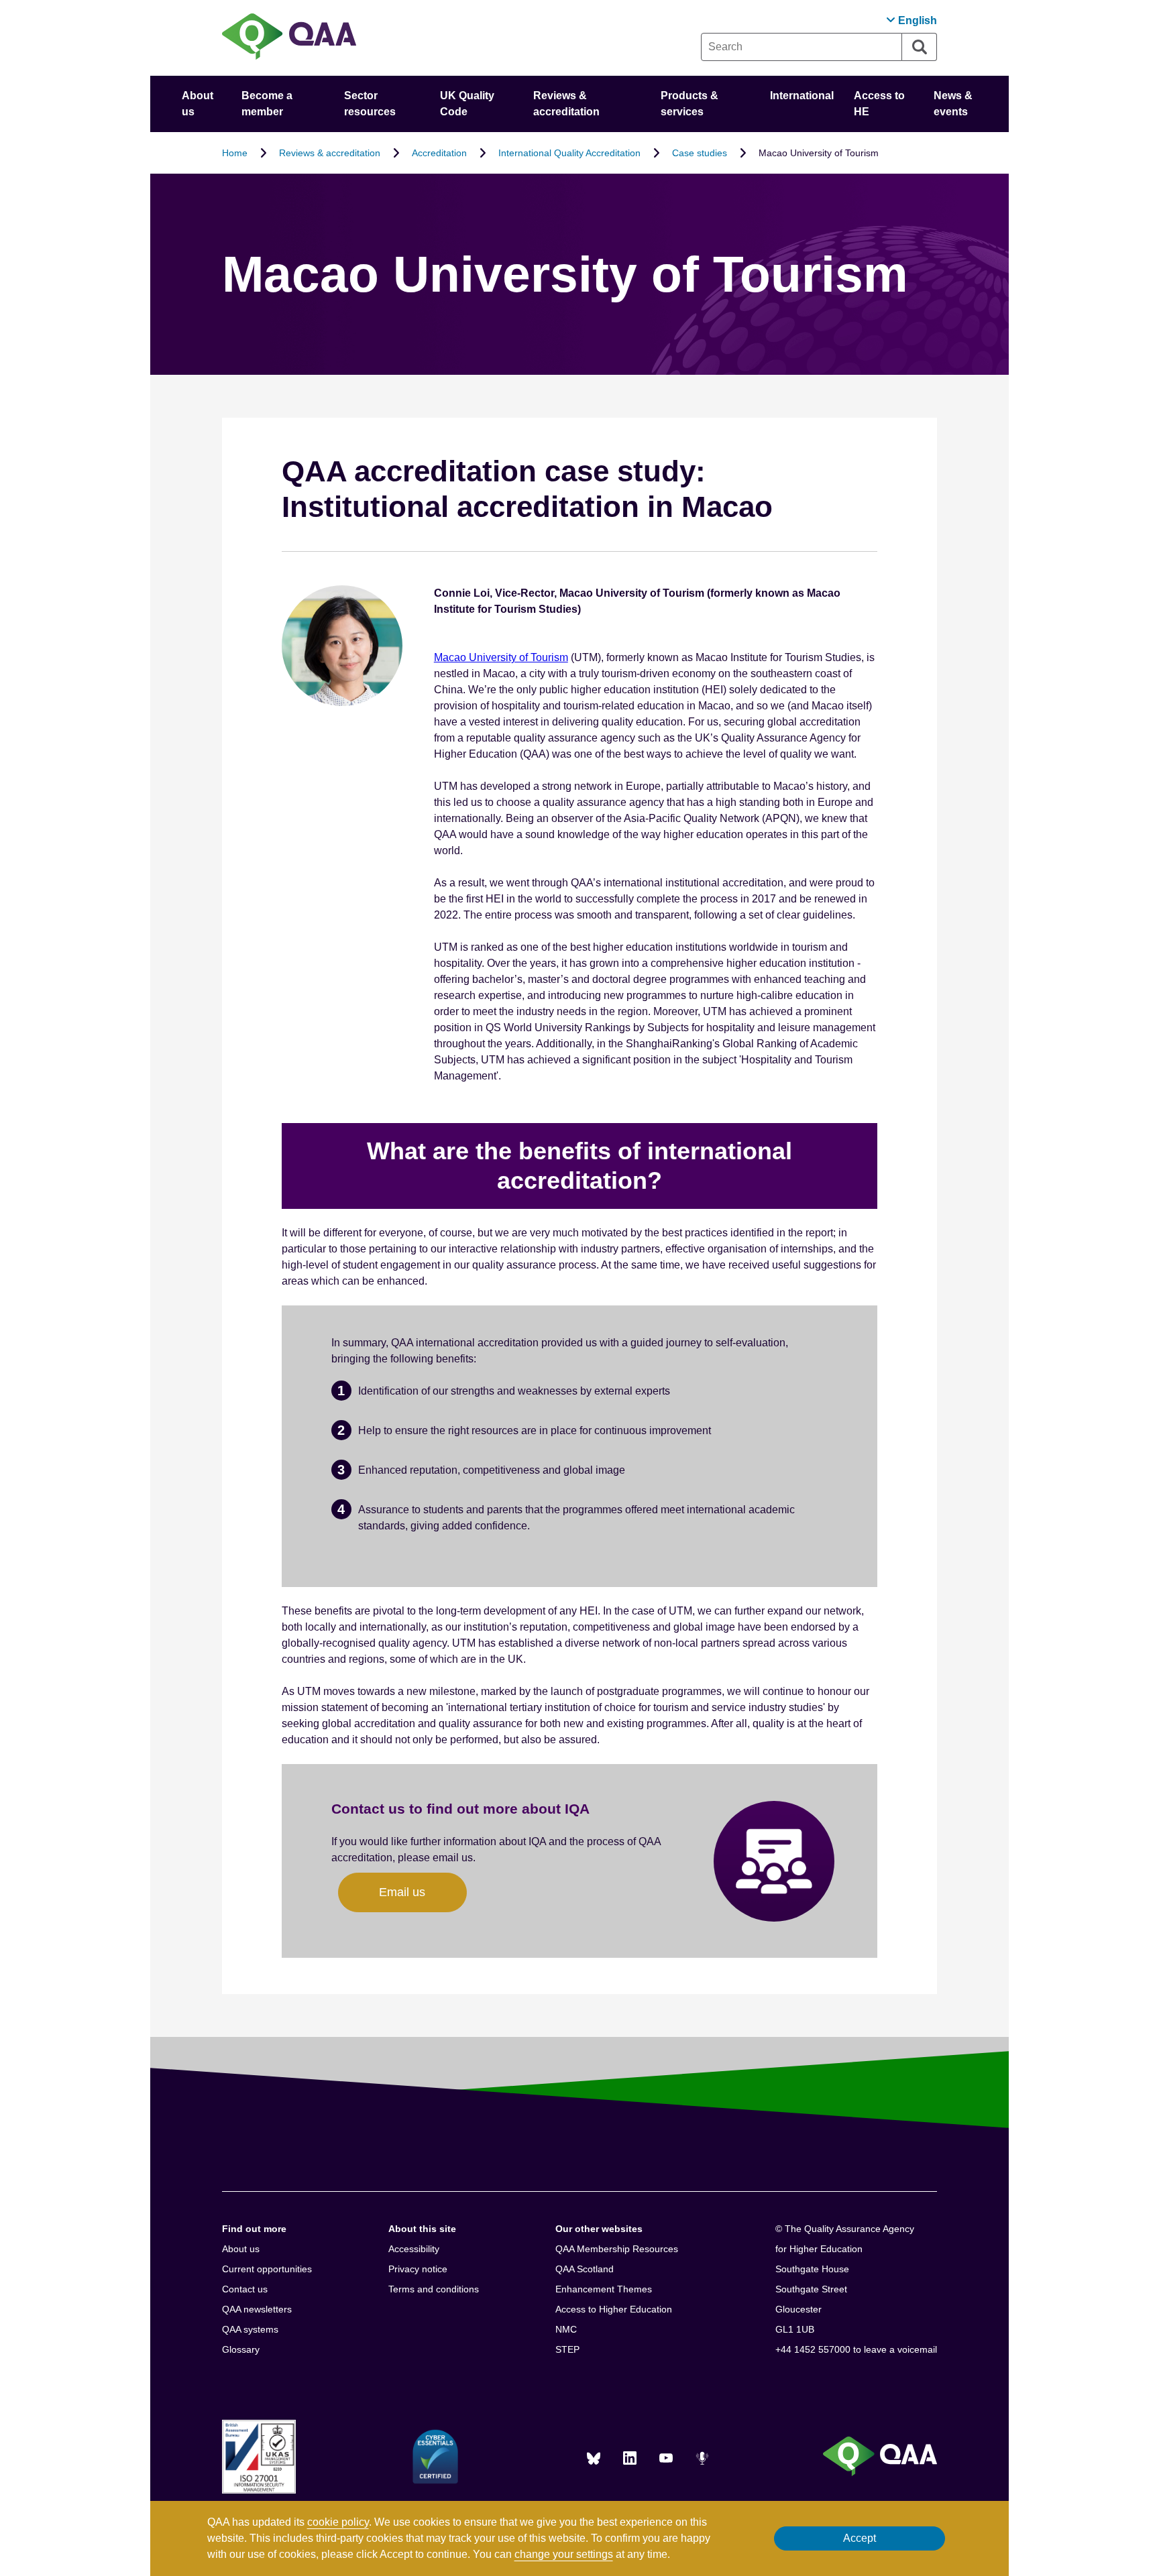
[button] (912, 20)
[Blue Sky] (594, 2458)
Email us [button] (402, 1892)
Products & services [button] (689, 104)
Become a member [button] (267, 104)
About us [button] (198, 104)
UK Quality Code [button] (467, 104)
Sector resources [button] (370, 104)
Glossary (241, 2349)
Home (235, 153)
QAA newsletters (257, 2309)
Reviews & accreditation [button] (566, 104)
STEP (567, 2349)
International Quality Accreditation (569, 153)
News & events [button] (953, 104)
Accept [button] (860, 2538)
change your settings (564, 2554)
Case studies (700, 153)
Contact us (245, 2289)
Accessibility (414, 2249)
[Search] (920, 47)
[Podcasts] (702, 2458)
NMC (566, 2329)
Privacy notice (418, 2269)
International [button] (802, 96)
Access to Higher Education (614, 2309)
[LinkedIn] (630, 2458)
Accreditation (439, 153)
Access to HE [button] (879, 104)
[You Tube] (666, 2458)
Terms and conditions (434, 2289)
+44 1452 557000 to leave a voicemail (856, 2349)
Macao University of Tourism (501, 657)
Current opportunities (267, 2269)
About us (241, 2249)
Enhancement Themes (604, 2289)
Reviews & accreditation (330, 153)
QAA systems (250, 2329)
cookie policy (338, 2522)
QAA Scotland (585, 2269)
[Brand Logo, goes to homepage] (289, 38)
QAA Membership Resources (617, 2249)
